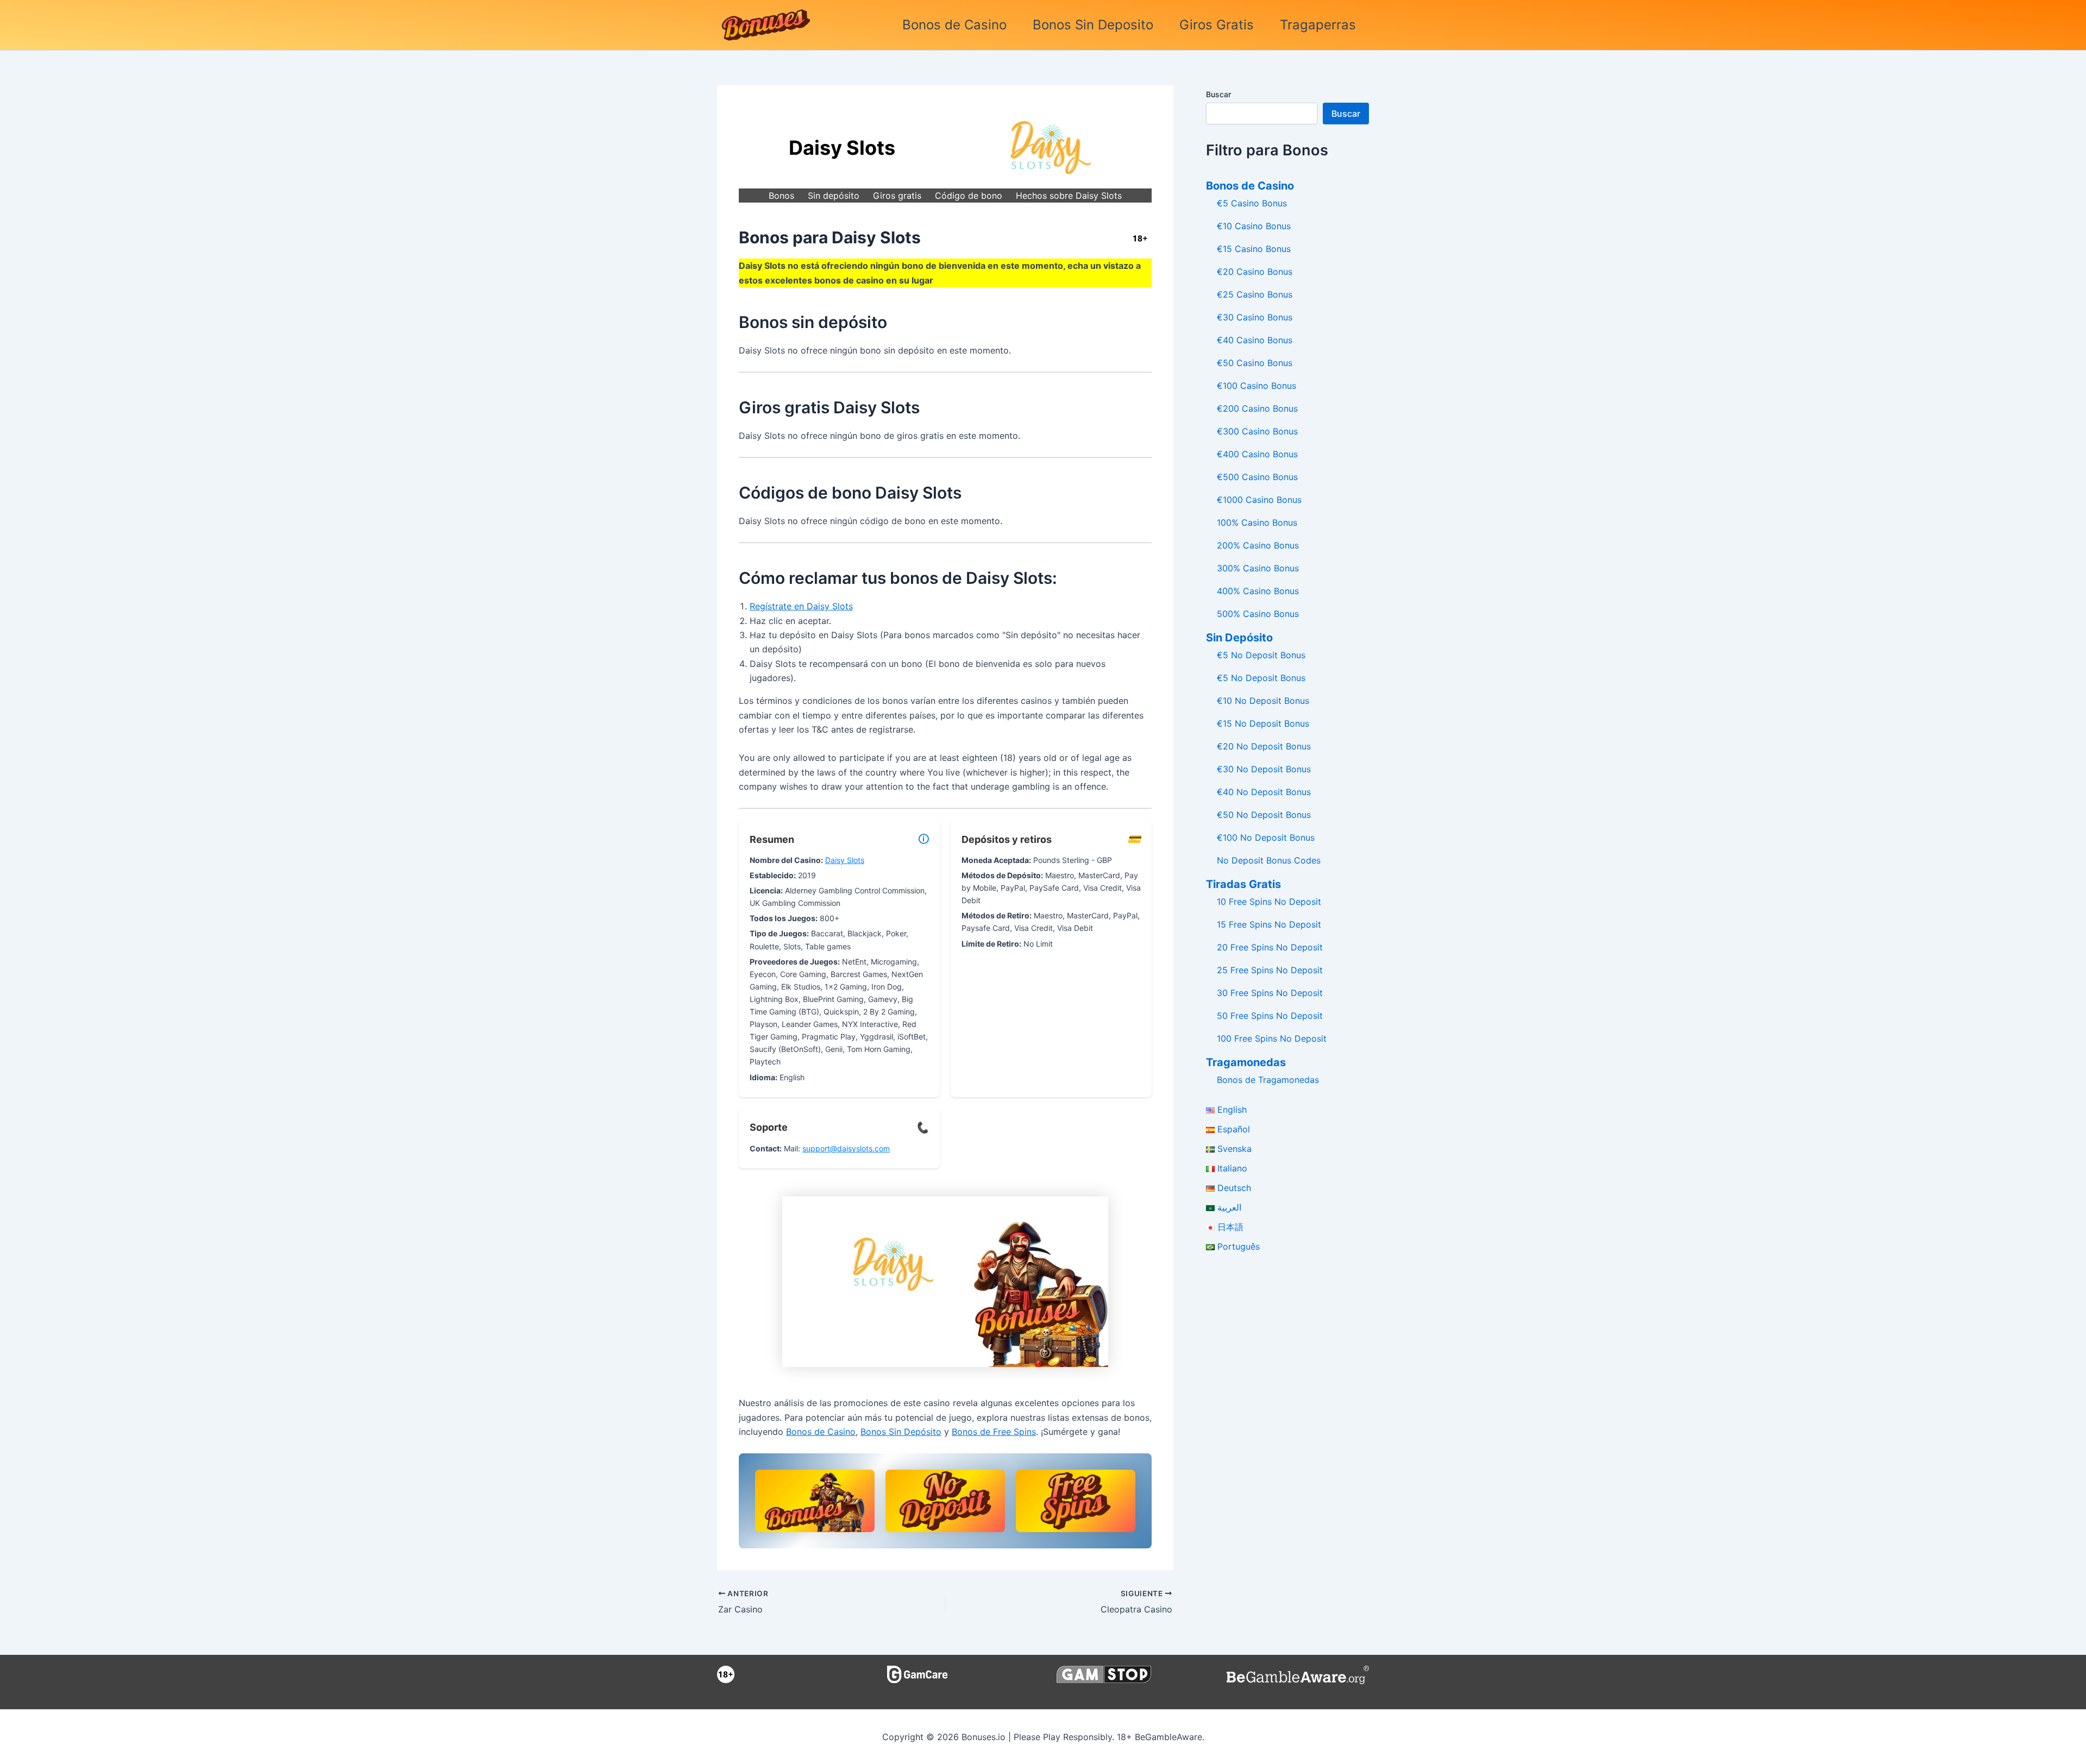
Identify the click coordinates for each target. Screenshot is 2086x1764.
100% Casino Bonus (1257, 522)
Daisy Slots (845, 860)
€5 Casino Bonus (1252, 203)
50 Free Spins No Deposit (1270, 1016)
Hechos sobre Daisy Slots (1069, 196)
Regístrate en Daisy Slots (801, 606)
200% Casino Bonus (1258, 545)
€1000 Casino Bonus (1259, 500)
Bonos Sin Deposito (1093, 25)
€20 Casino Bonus (1255, 272)
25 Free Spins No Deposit (1270, 970)
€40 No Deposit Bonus (1264, 792)
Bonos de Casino (954, 25)
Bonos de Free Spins (994, 1432)
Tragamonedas (1246, 1062)
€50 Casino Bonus (1255, 363)
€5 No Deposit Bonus (1261, 655)
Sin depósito (834, 196)
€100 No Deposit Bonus (1266, 837)
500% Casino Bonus (1258, 614)
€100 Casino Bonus (1256, 386)
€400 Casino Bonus (1257, 454)
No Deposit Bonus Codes (1269, 860)
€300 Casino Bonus (1257, 431)
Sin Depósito (1239, 638)
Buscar (1218, 94)
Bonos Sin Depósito (901, 1432)
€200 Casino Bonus (1257, 408)
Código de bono (969, 196)
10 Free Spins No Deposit (1269, 902)
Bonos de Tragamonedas (1268, 1080)
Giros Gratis (1217, 25)
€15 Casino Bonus (1254, 249)
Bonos (781, 196)
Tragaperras (1318, 25)
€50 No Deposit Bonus (1264, 815)
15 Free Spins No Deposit (1269, 924)
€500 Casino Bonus (1257, 477)
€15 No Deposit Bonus (1263, 723)
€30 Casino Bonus (1255, 317)
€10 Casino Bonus (1254, 226)
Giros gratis (897, 196)
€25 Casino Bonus (1255, 294)
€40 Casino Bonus (1255, 340)
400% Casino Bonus (1258, 591)
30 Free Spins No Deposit (1270, 993)
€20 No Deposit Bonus (1264, 746)
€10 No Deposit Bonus (1263, 701)
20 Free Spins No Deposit (1270, 947)
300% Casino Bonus (1258, 568)
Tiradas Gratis (1243, 884)
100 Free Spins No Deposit (1272, 1038)
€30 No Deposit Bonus (1264, 769)
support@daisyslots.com (846, 1148)
